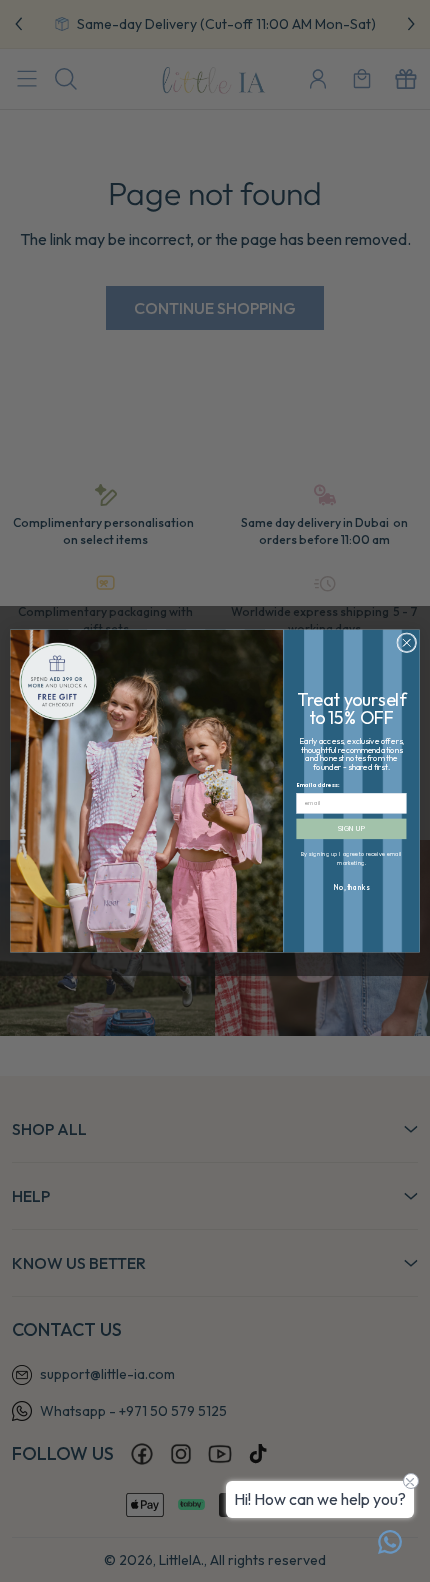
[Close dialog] (407, 643)
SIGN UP (351, 829)
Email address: (318, 786)
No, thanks (351, 887)
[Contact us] (390, 1542)
